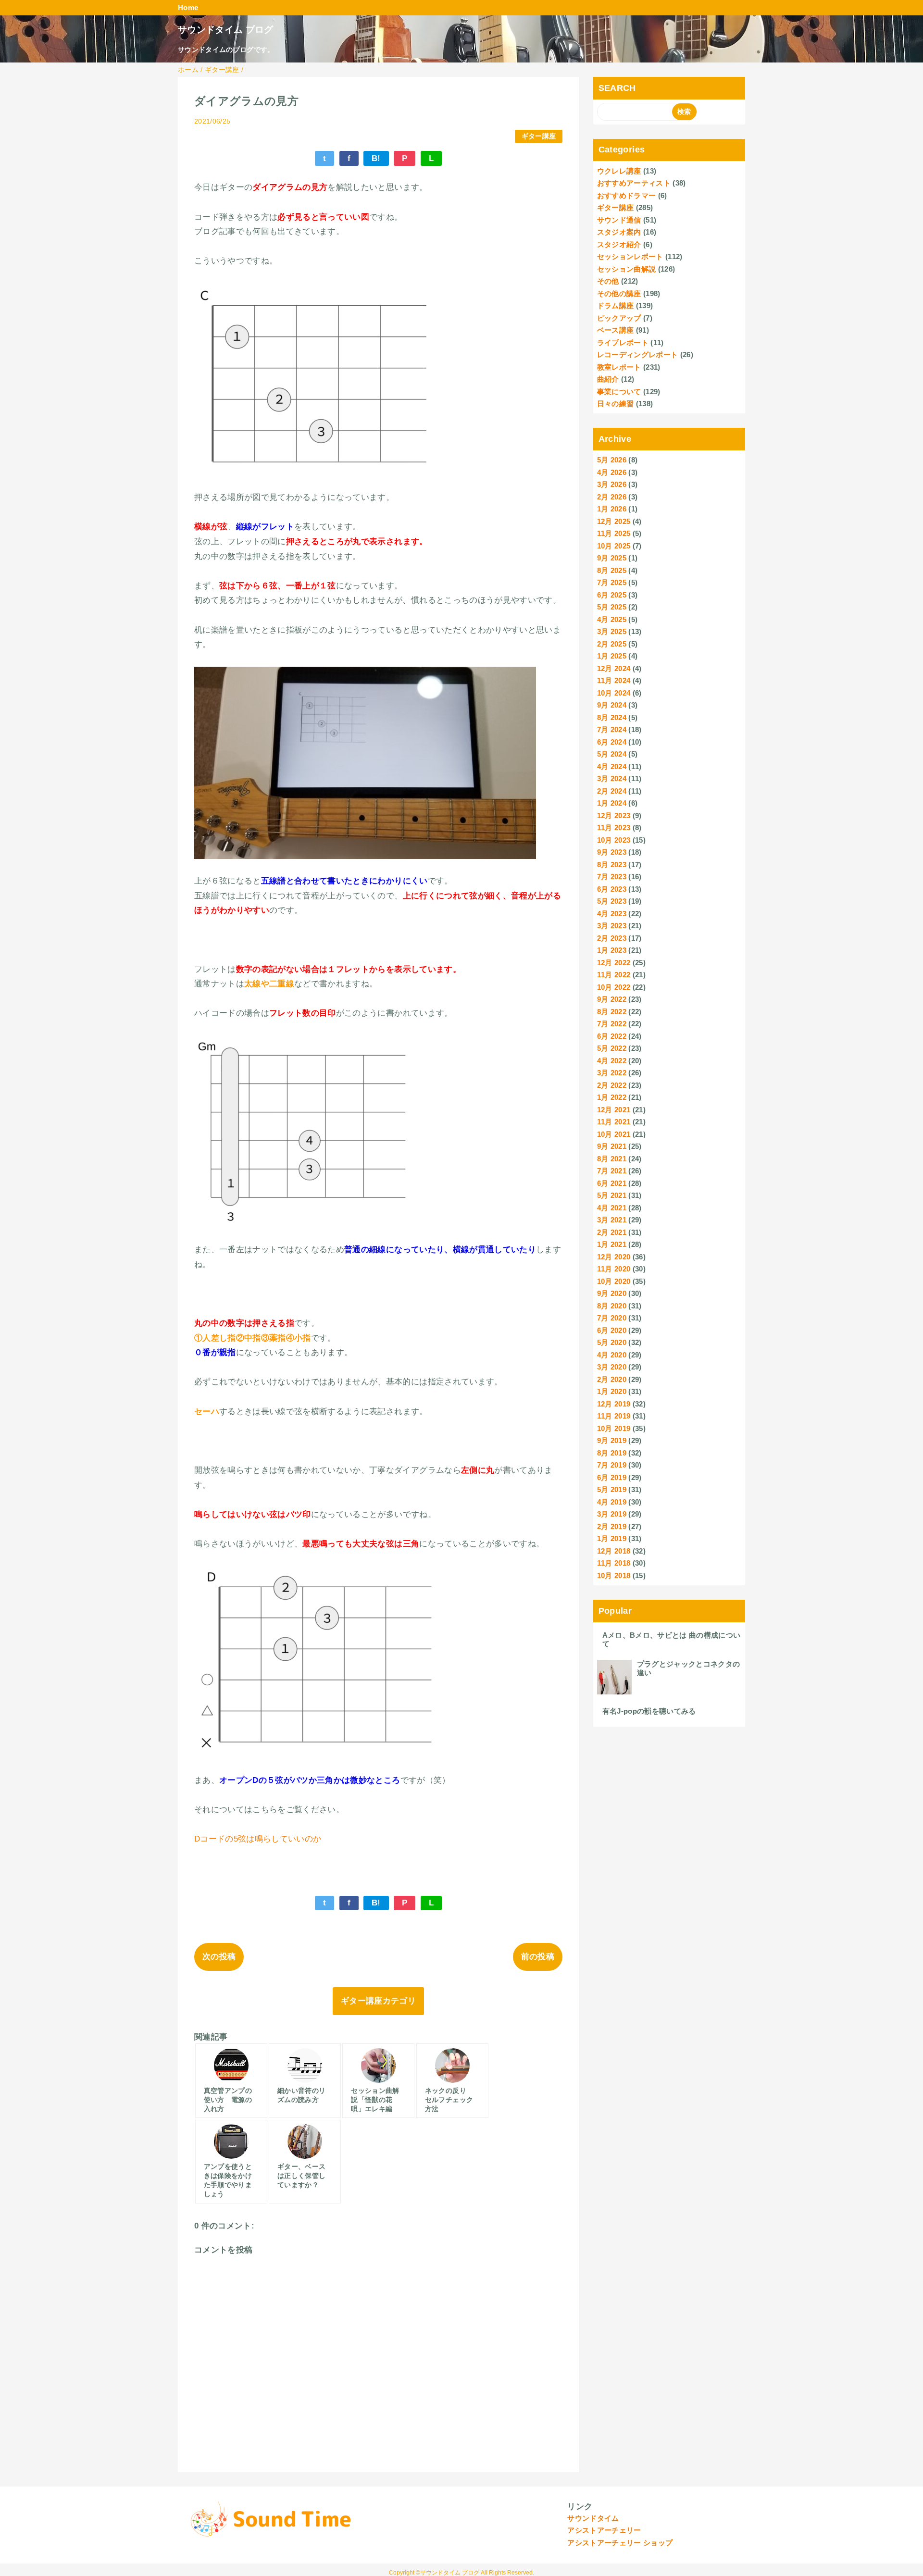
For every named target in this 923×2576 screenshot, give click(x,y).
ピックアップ (619, 318)
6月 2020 (612, 1330)
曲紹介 (608, 379)
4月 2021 (612, 1208)
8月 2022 (612, 1012)
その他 (608, 281)
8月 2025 (612, 570)
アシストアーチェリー (604, 2530)
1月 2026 (612, 509)
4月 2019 (612, 1502)
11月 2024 (614, 680)
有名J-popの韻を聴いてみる (649, 1711)
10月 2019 (614, 1428)
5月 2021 (612, 1195)
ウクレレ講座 (619, 171)
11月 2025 (614, 533)
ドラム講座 (616, 305)
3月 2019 (612, 1514)
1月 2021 (612, 1244)
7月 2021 (612, 1171)
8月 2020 (612, 1306)
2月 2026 (612, 497)
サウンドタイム (593, 2518)
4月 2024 (612, 766)
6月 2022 (612, 1036)
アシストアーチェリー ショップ (620, 2543)
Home (188, 7)
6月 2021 (612, 1183)
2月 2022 (612, 1085)
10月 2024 (614, 693)
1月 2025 (612, 656)
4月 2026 (612, 472)
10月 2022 (614, 987)
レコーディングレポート (638, 355)
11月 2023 (614, 828)
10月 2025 (614, 546)
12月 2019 (614, 1404)
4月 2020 (612, 1355)
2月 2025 (612, 644)
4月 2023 (612, 914)
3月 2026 (612, 484)
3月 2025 (612, 631)
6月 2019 (612, 1477)
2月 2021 (612, 1232)
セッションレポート (630, 256)
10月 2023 (614, 840)
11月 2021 (614, 1122)
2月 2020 (612, 1379)
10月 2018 (614, 1575)
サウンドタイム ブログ (226, 30)
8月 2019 (612, 1453)
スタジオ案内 (619, 232)
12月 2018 (614, 1551)
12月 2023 (614, 815)
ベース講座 (616, 330)
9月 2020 (612, 1293)
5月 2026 (612, 460)
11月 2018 (614, 1563)
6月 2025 (612, 595)
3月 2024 (612, 778)
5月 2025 (612, 607)
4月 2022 (612, 1061)
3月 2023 (612, 926)
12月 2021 (614, 1110)
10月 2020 (614, 1281)
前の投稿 (538, 1957)
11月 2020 (614, 1269)
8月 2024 (612, 717)
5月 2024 (612, 754)
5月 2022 (612, 1048)
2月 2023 (612, 938)
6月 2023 (612, 889)
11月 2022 (614, 975)
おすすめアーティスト (634, 183)
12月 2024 (614, 668)
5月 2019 (612, 1489)
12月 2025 (614, 521)
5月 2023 (612, 901)
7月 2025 (612, 582)
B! (376, 158)
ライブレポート (623, 342)
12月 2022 (614, 963)
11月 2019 (614, 1416)
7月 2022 (612, 1024)
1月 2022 (612, 1097)
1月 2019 (612, 1538)
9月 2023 (612, 852)
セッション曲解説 (627, 269)
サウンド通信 (619, 220)
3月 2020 (612, 1367)
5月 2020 (612, 1342)
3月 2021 (612, 1220)
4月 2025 (612, 619)
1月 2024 (612, 803)
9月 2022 (612, 999)
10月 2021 (614, 1134)
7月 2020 (612, 1318)
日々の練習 (616, 404)
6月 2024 (612, 742)
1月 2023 (612, 950)
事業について (619, 392)
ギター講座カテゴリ (378, 2001)
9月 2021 (612, 1146)
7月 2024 (612, 729)
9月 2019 (612, 1440)
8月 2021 (612, 1159)
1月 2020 (612, 1391)
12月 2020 (614, 1257)
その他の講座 (619, 293)
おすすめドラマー (627, 195)
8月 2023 (612, 865)
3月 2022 (612, 1073)
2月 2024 (612, 791)
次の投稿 (219, 1957)
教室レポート (619, 367)
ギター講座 (539, 136)
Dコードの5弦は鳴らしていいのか (258, 1839)
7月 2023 (612, 877)
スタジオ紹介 (619, 244)
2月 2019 (612, 1526)
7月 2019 (612, 1465)
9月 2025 (612, 558)
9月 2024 (612, 705)
